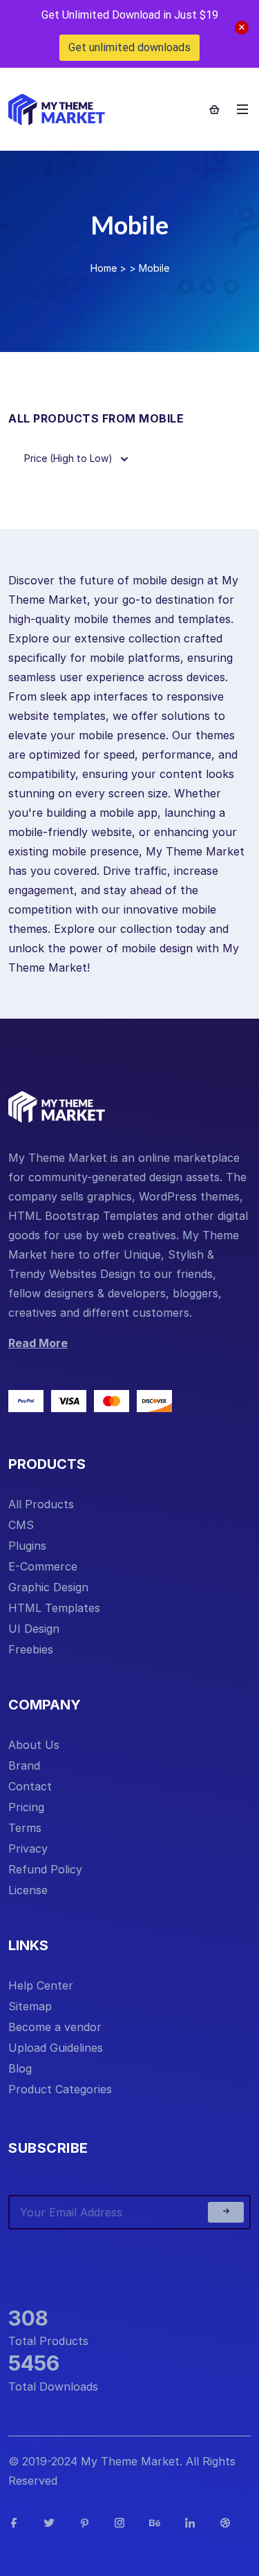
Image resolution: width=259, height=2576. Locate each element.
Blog (20, 2068)
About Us (34, 1745)
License (28, 1890)
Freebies (31, 1649)
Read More (38, 1343)
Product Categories (60, 2089)
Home (104, 268)
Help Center (41, 1985)
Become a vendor (55, 2027)
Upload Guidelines (56, 2048)
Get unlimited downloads (129, 47)
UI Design (34, 1629)
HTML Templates (54, 1608)
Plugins (27, 1546)
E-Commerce (43, 1566)
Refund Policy (45, 1869)
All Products (41, 1504)
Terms (25, 1828)
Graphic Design (48, 1587)
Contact (30, 1786)
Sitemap (30, 2006)
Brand (24, 1766)
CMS (21, 1525)
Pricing (26, 1807)
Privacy (28, 1848)
